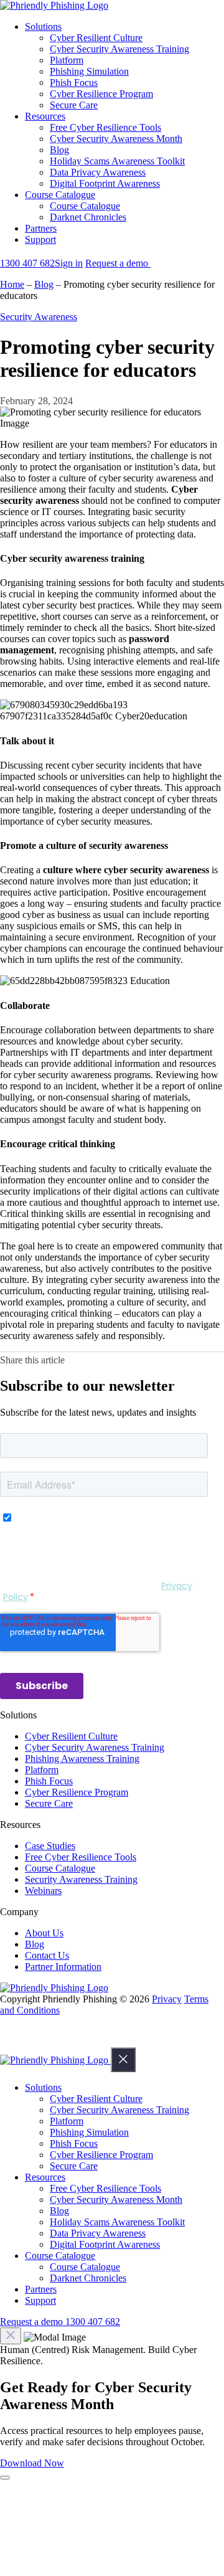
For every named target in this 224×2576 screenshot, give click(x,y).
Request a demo (118, 263)
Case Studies (50, 1846)
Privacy (167, 1999)
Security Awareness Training (81, 1879)
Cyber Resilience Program (101, 94)
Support (40, 239)
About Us (44, 1933)
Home (12, 284)
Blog (59, 150)
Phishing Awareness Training (82, 1759)
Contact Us (47, 1955)
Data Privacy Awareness (98, 172)
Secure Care (74, 105)
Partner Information (63, 1967)
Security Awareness (39, 317)
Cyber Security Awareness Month (116, 139)
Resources (45, 116)
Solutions (43, 26)
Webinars (43, 1891)
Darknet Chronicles (88, 217)
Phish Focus (74, 83)
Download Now (32, 2463)
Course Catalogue (60, 195)
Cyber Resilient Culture (96, 38)
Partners (41, 228)
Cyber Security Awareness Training (119, 49)
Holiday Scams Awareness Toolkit (117, 161)
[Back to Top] (14, 2041)
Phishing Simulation (89, 71)
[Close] (123, 2060)
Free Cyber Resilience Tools (105, 127)
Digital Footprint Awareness (105, 183)
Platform (67, 60)
